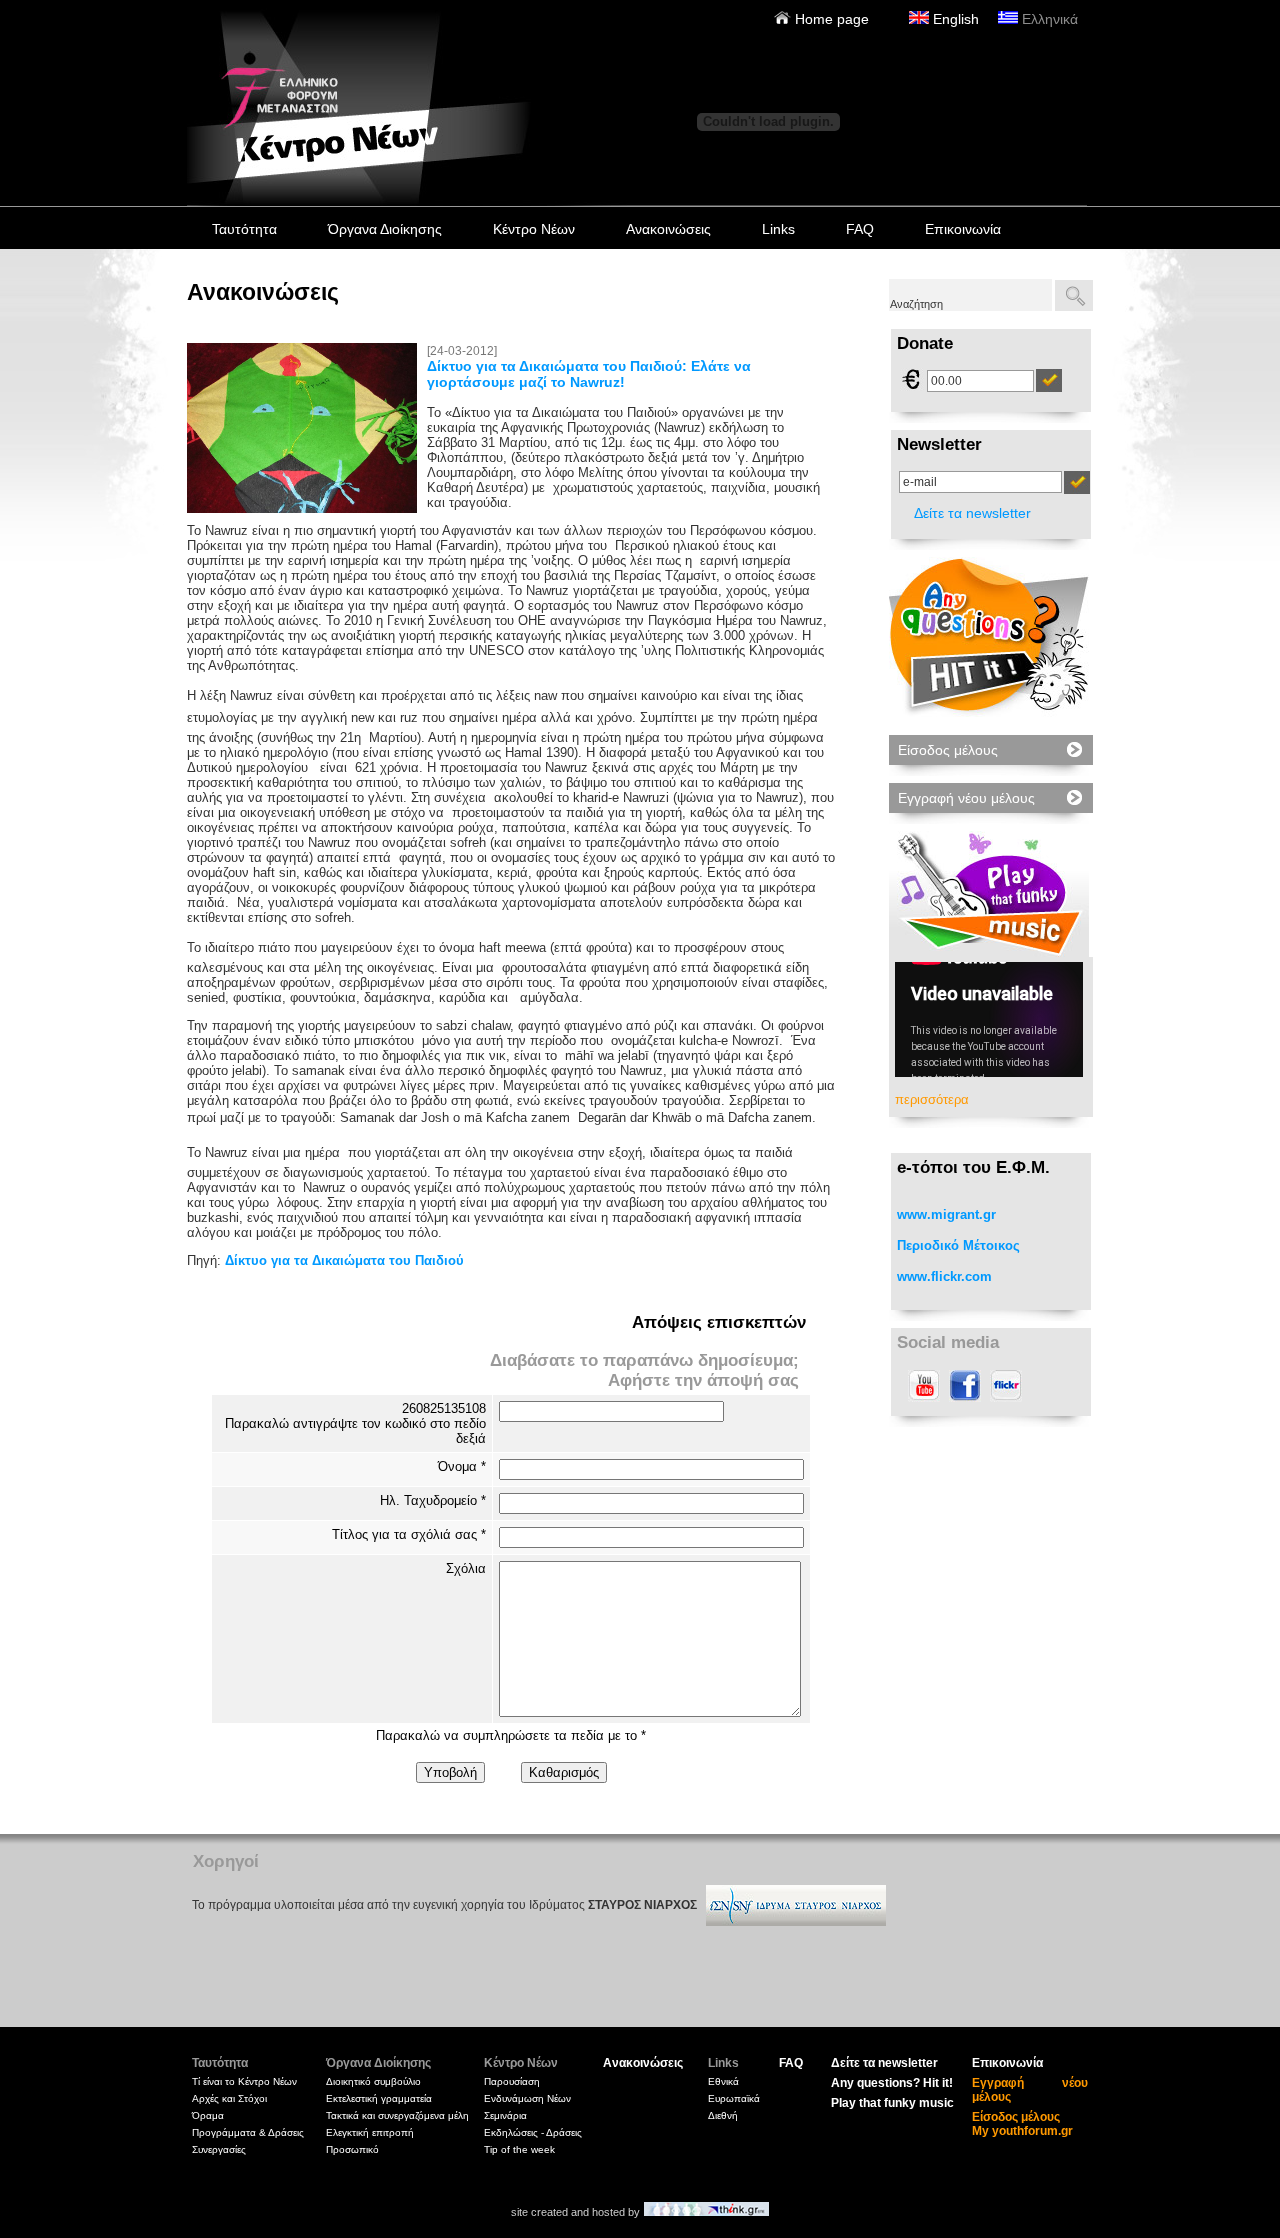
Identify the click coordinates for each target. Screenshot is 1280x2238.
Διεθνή (723, 2115)
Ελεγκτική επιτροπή (370, 2132)
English (954, 19)
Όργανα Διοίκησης (385, 229)
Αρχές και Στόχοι (229, 2098)
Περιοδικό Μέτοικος (958, 1245)
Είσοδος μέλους (948, 750)
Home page (830, 19)
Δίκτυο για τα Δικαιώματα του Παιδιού (344, 1260)
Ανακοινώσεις (668, 229)
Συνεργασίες (219, 2149)
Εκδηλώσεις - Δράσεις (533, 2132)
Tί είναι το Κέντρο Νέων (244, 2081)
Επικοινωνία (963, 229)
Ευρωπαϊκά (734, 2098)
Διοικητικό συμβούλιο (373, 2081)
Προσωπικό (352, 2149)
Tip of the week (519, 2149)
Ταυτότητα (244, 229)
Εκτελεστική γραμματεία (379, 2098)
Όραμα (208, 2115)
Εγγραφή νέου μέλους (966, 798)
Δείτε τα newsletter (972, 513)
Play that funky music (892, 2103)
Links (778, 229)
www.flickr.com (944, 1276)
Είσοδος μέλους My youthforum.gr (1022, 2124)
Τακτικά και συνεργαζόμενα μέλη (397, 2115)
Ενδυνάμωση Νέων (527, 2098)
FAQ (860, 229)
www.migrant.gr (946, 1214)
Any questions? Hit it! (892, 2083)
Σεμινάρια (505, 2115)
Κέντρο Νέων (534, 229)
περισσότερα (932, 1099)
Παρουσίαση (512, 2081)
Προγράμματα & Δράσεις (248, 2132)
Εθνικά (723, 2081)
